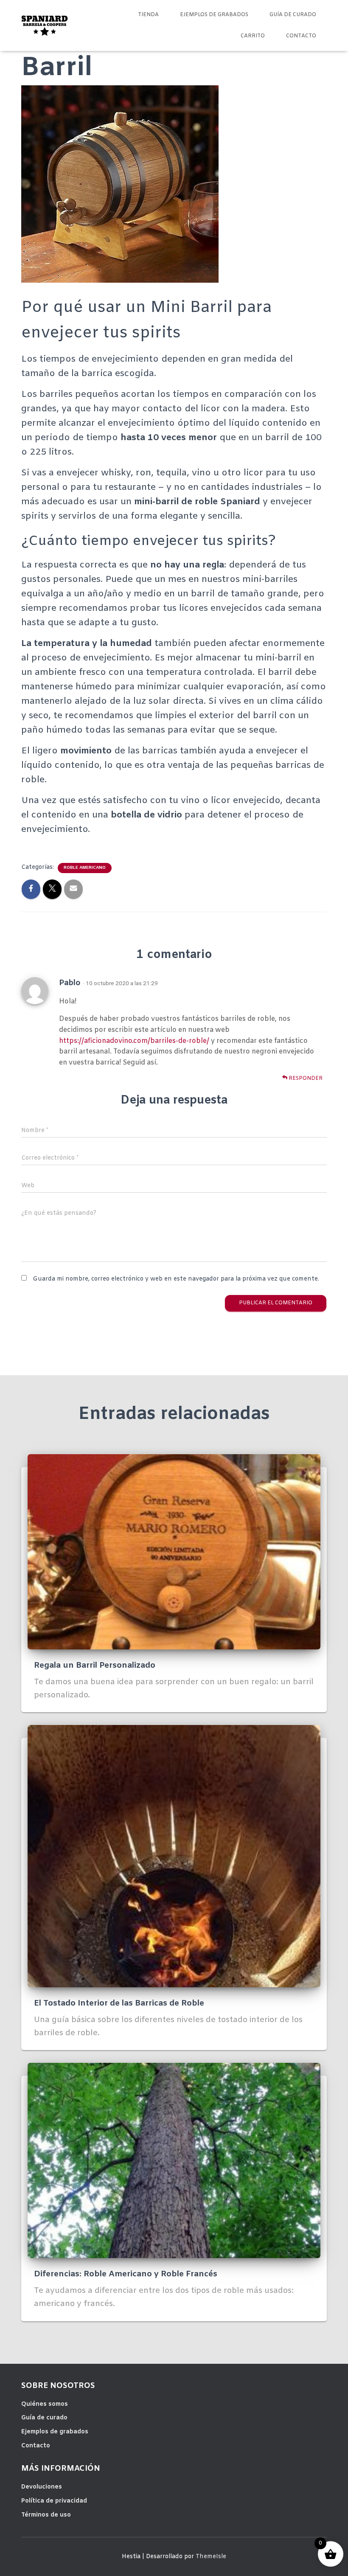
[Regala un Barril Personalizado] (174, 1552)
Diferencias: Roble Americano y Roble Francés (126, 2274)
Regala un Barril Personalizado (95, 1666)
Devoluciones (42, 2487)
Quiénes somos (45, 2404)
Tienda (148, 15)
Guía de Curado (293, 15)
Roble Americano (85, 868)
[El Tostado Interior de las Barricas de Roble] (174, 1856)
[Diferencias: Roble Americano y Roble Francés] (174, 2161)
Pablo (70, 983)
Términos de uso (46, 2515)
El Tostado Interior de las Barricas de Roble (119, 2003)
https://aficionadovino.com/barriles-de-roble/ (134, 1041)
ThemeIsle (211, 2557)
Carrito (253, 36)
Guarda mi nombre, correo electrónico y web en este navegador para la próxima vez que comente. (176, 1279)
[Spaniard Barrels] (45, 25)
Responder (305, 1079)
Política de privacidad (54, 2501)
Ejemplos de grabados (214, 15)
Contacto (301, 36)
